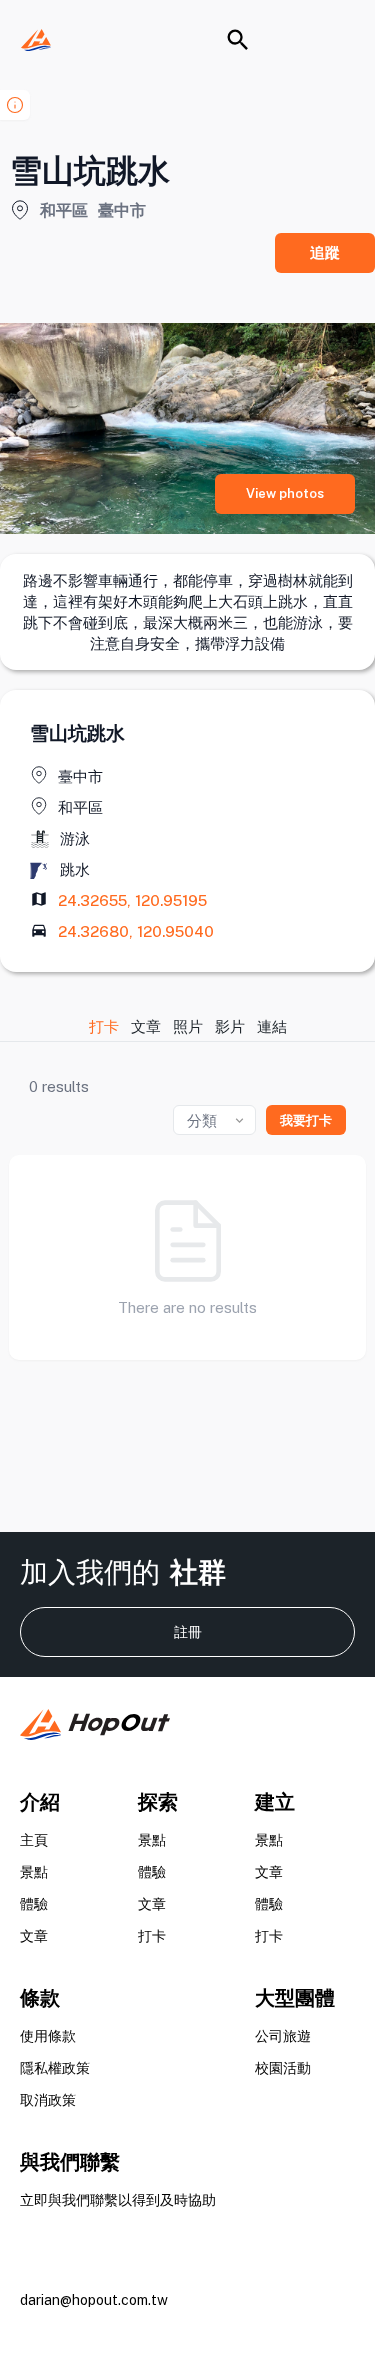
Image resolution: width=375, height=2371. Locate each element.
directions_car (39, 930)
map (39, 899)
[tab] (105, 1026)
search (238, 40)
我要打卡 (306, 1120)
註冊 (188, 1632)
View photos (285, 493)
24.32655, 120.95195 (132, 900)
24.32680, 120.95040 (136, 931)
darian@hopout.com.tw (94, 2300)
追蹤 (325, 252)
